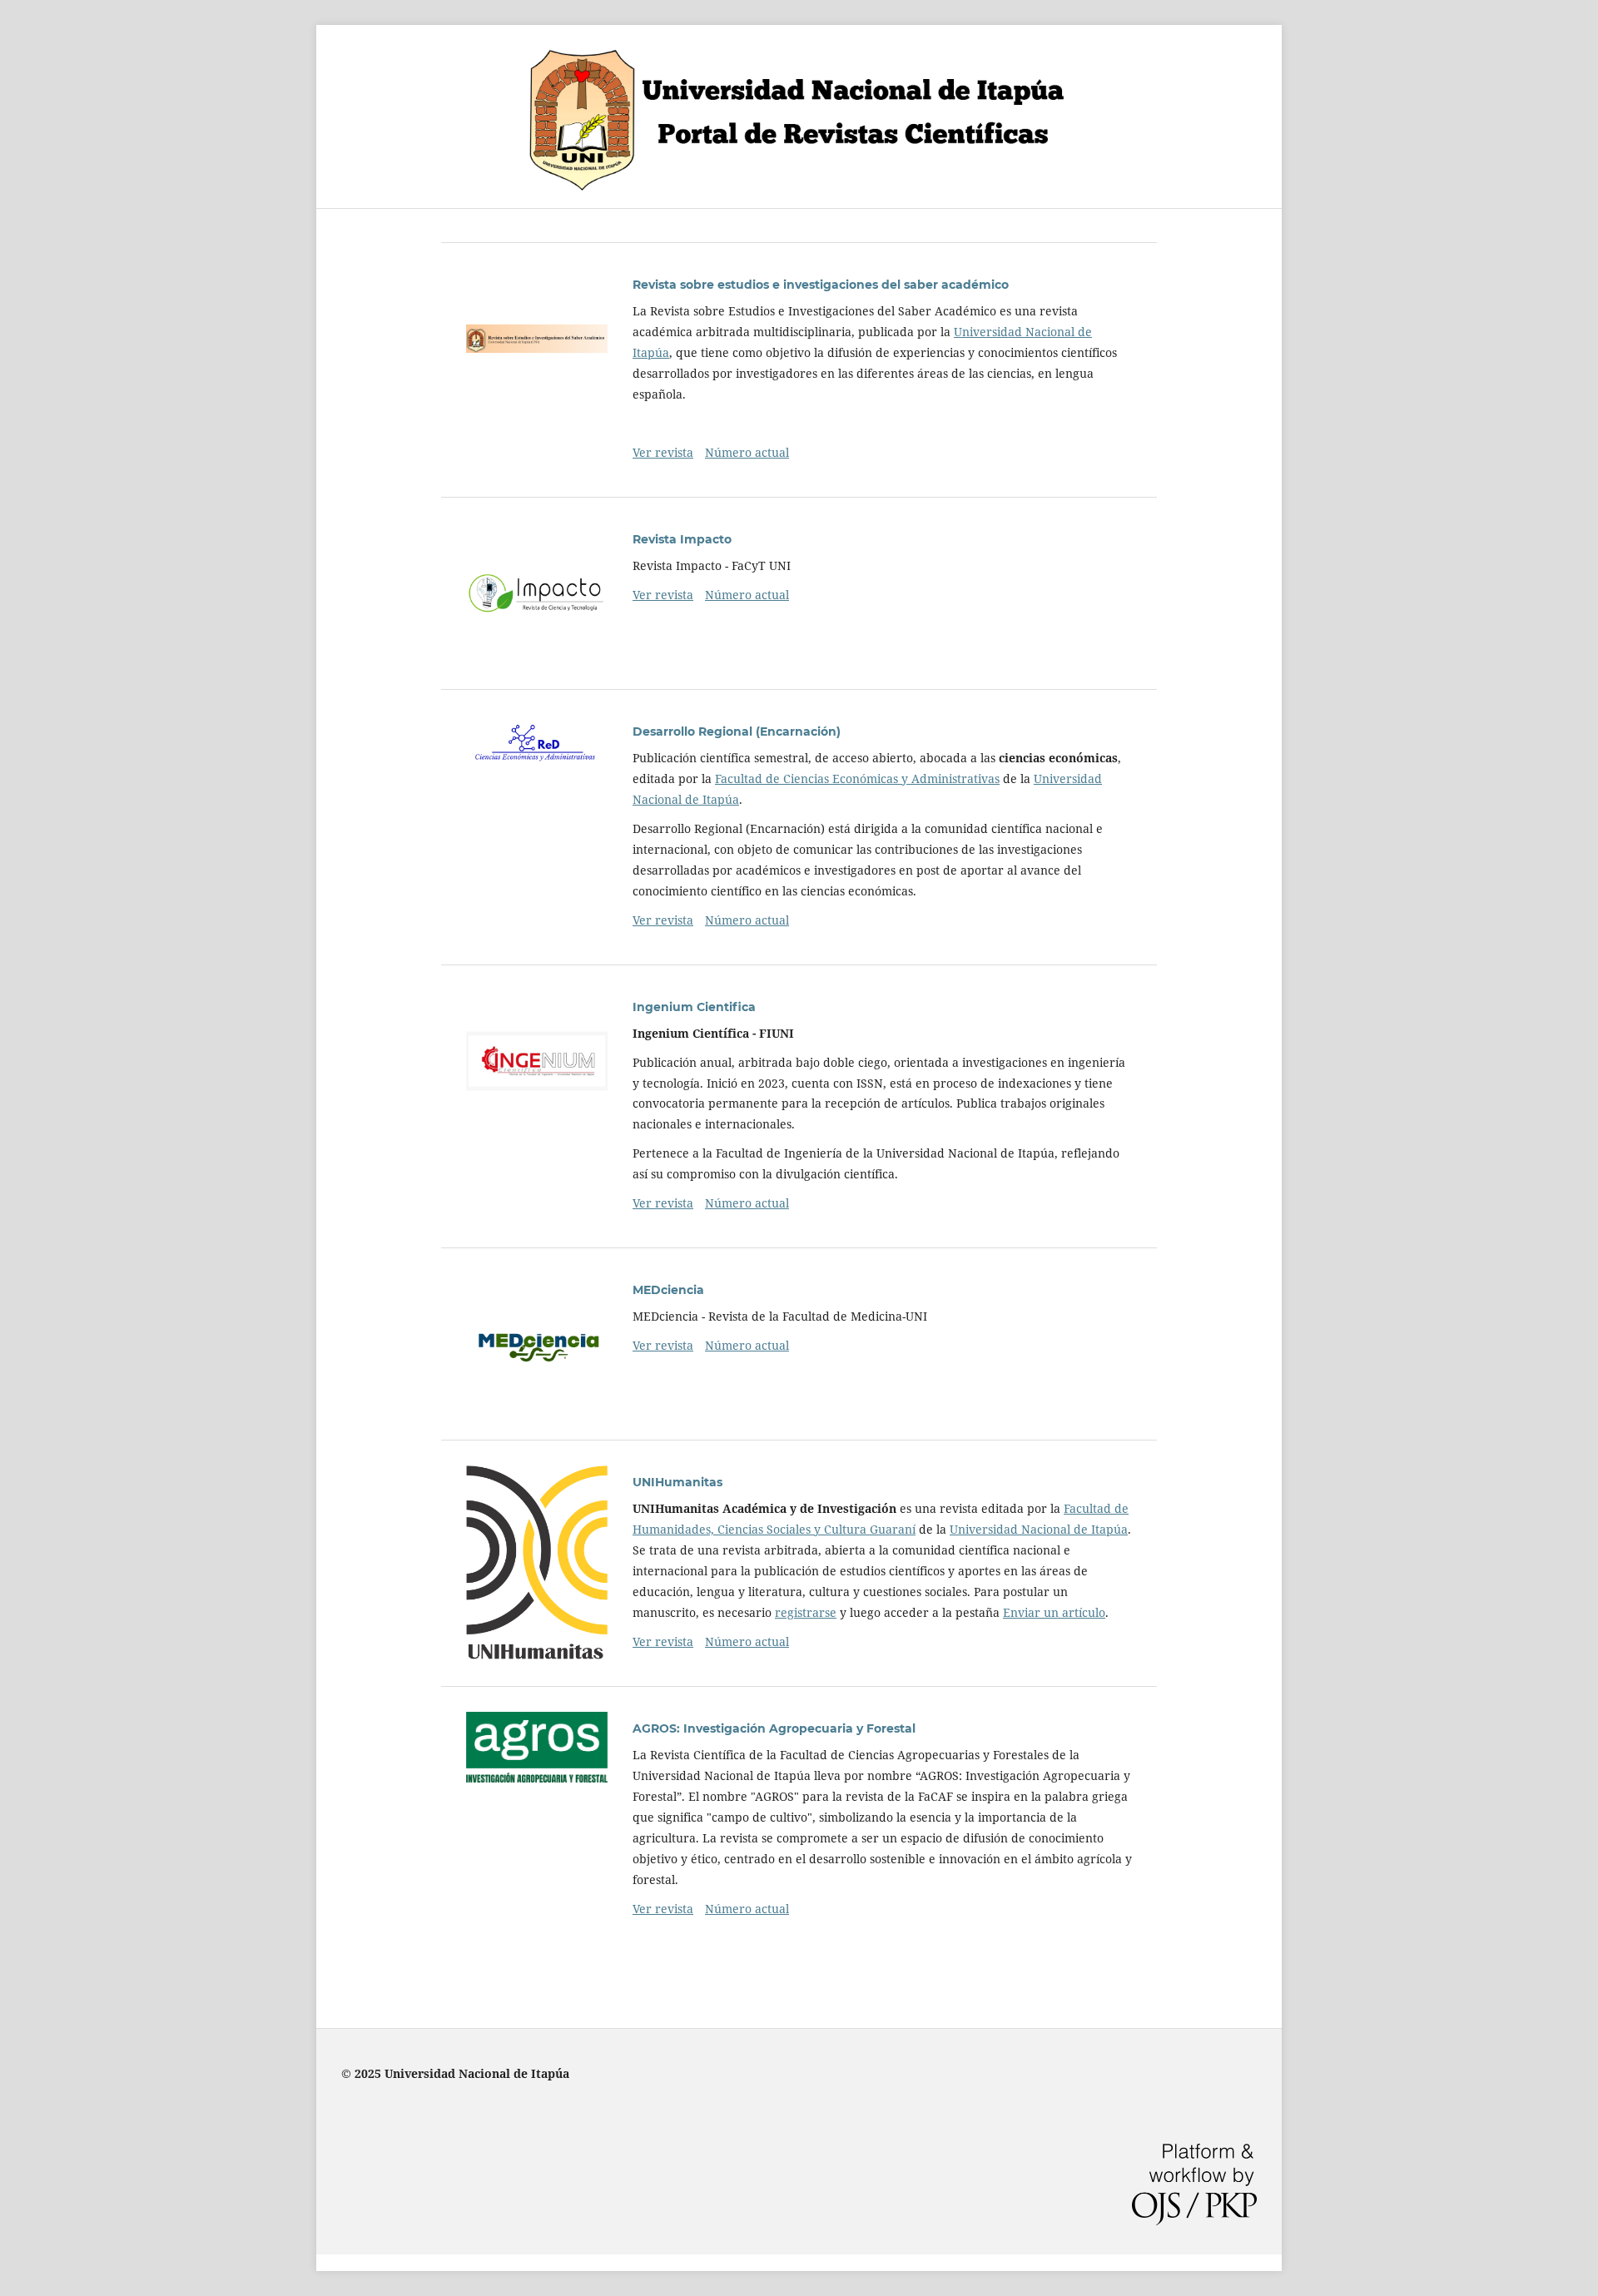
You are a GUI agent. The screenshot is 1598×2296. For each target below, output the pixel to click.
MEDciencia (668, 1290)
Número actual (747, 452)
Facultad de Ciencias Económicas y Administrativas (857, 779)
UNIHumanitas (677, 1482)
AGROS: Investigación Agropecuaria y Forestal (774, 1728)
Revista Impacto (682, 539)
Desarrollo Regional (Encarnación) (737, 731)
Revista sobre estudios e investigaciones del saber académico (821, 285)
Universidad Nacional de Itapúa (1039, 1529)
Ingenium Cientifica (694, 1007)
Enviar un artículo (1054, 1612)
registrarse (806, 1612)
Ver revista (663, 452)
